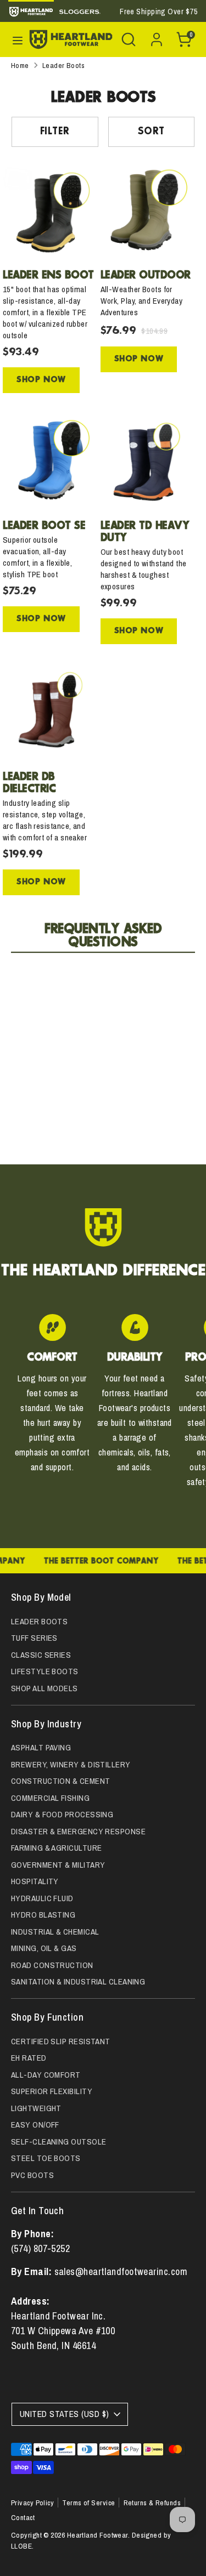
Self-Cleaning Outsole (59, 2142)
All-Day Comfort (46, 2075)
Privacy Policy (32, 2503)
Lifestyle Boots (45, 1671)
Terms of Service (88, 2503)
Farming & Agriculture (56, 1848)
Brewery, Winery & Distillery (71, 1764)
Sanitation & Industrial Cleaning (78, 1981)
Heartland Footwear (98, 2535)
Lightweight (36, 2108)
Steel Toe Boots (46, 2158)
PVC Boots (32, 2175)
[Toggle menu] (16, 39)
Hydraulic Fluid (42, 1898)
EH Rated (29, 2058)
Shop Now (41, 380)
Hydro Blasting (43, 1915)
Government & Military (58, 1865)
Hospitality (35, 1881)
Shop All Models (44, 1688)
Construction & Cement (60, 1781)
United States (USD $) (64, 2414)
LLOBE (21, 2546)
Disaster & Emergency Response (78, 1831)
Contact (23, 2517)
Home (20, 65)
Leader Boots (63, 65)
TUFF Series (34, 1638)
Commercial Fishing (50, 1798)
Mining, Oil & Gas (44, 1948)
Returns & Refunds (152, 2503)
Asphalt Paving (41, 1747)
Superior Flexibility (52, 2091)
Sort (151, 132)
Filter (55, 132)
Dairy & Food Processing (62, 1814)
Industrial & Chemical (55, 1932)
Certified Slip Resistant (61, 2041)
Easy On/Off (35, 2125)
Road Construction (52, 1965)
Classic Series (41, 1655)
